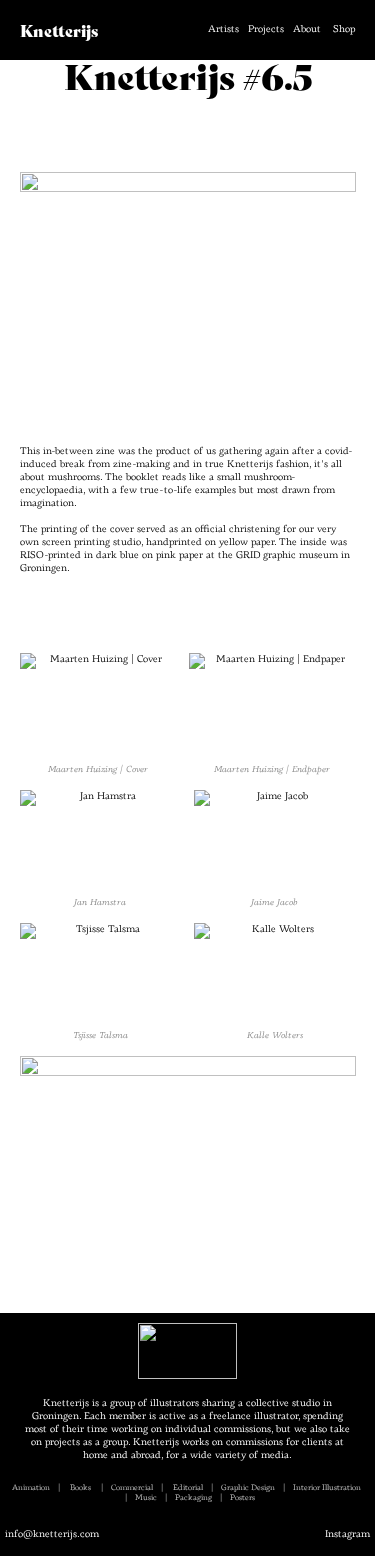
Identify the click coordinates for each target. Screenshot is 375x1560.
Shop (344, 29)
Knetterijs (59, 29)
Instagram (347, 1534)
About (307, 29)
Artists (223, 29)
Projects (266, 29)
